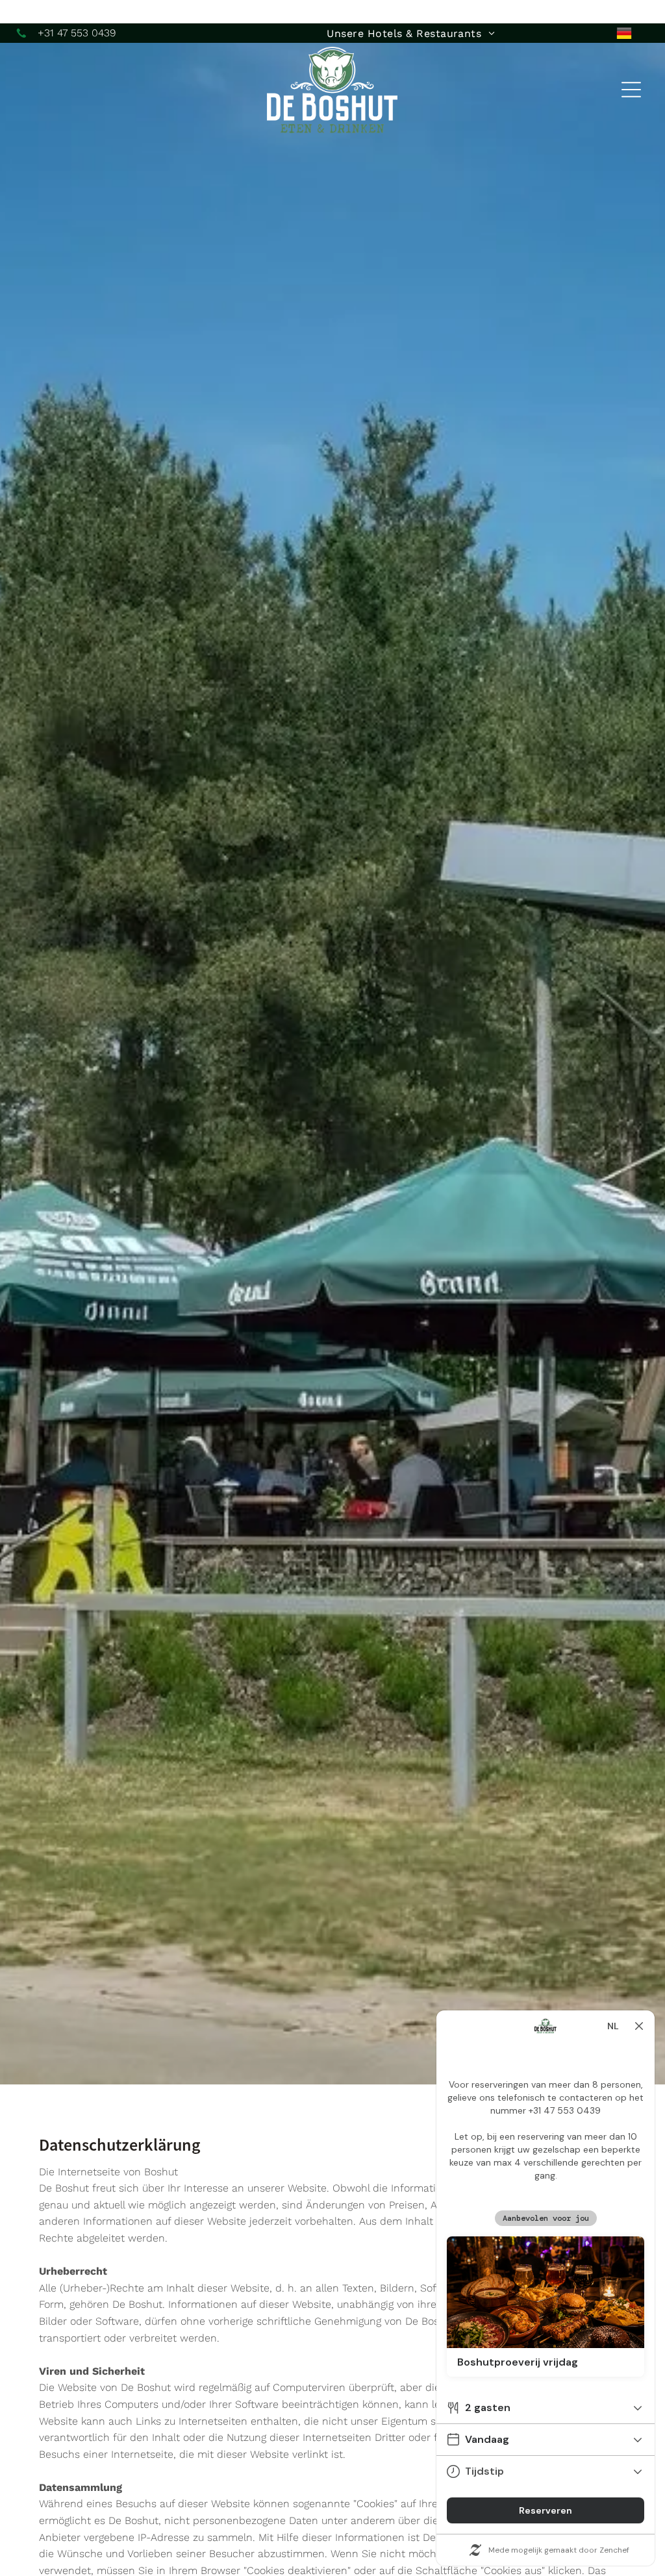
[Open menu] (631, 90)
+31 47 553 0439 (77, 33)
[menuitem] (410, 33)
